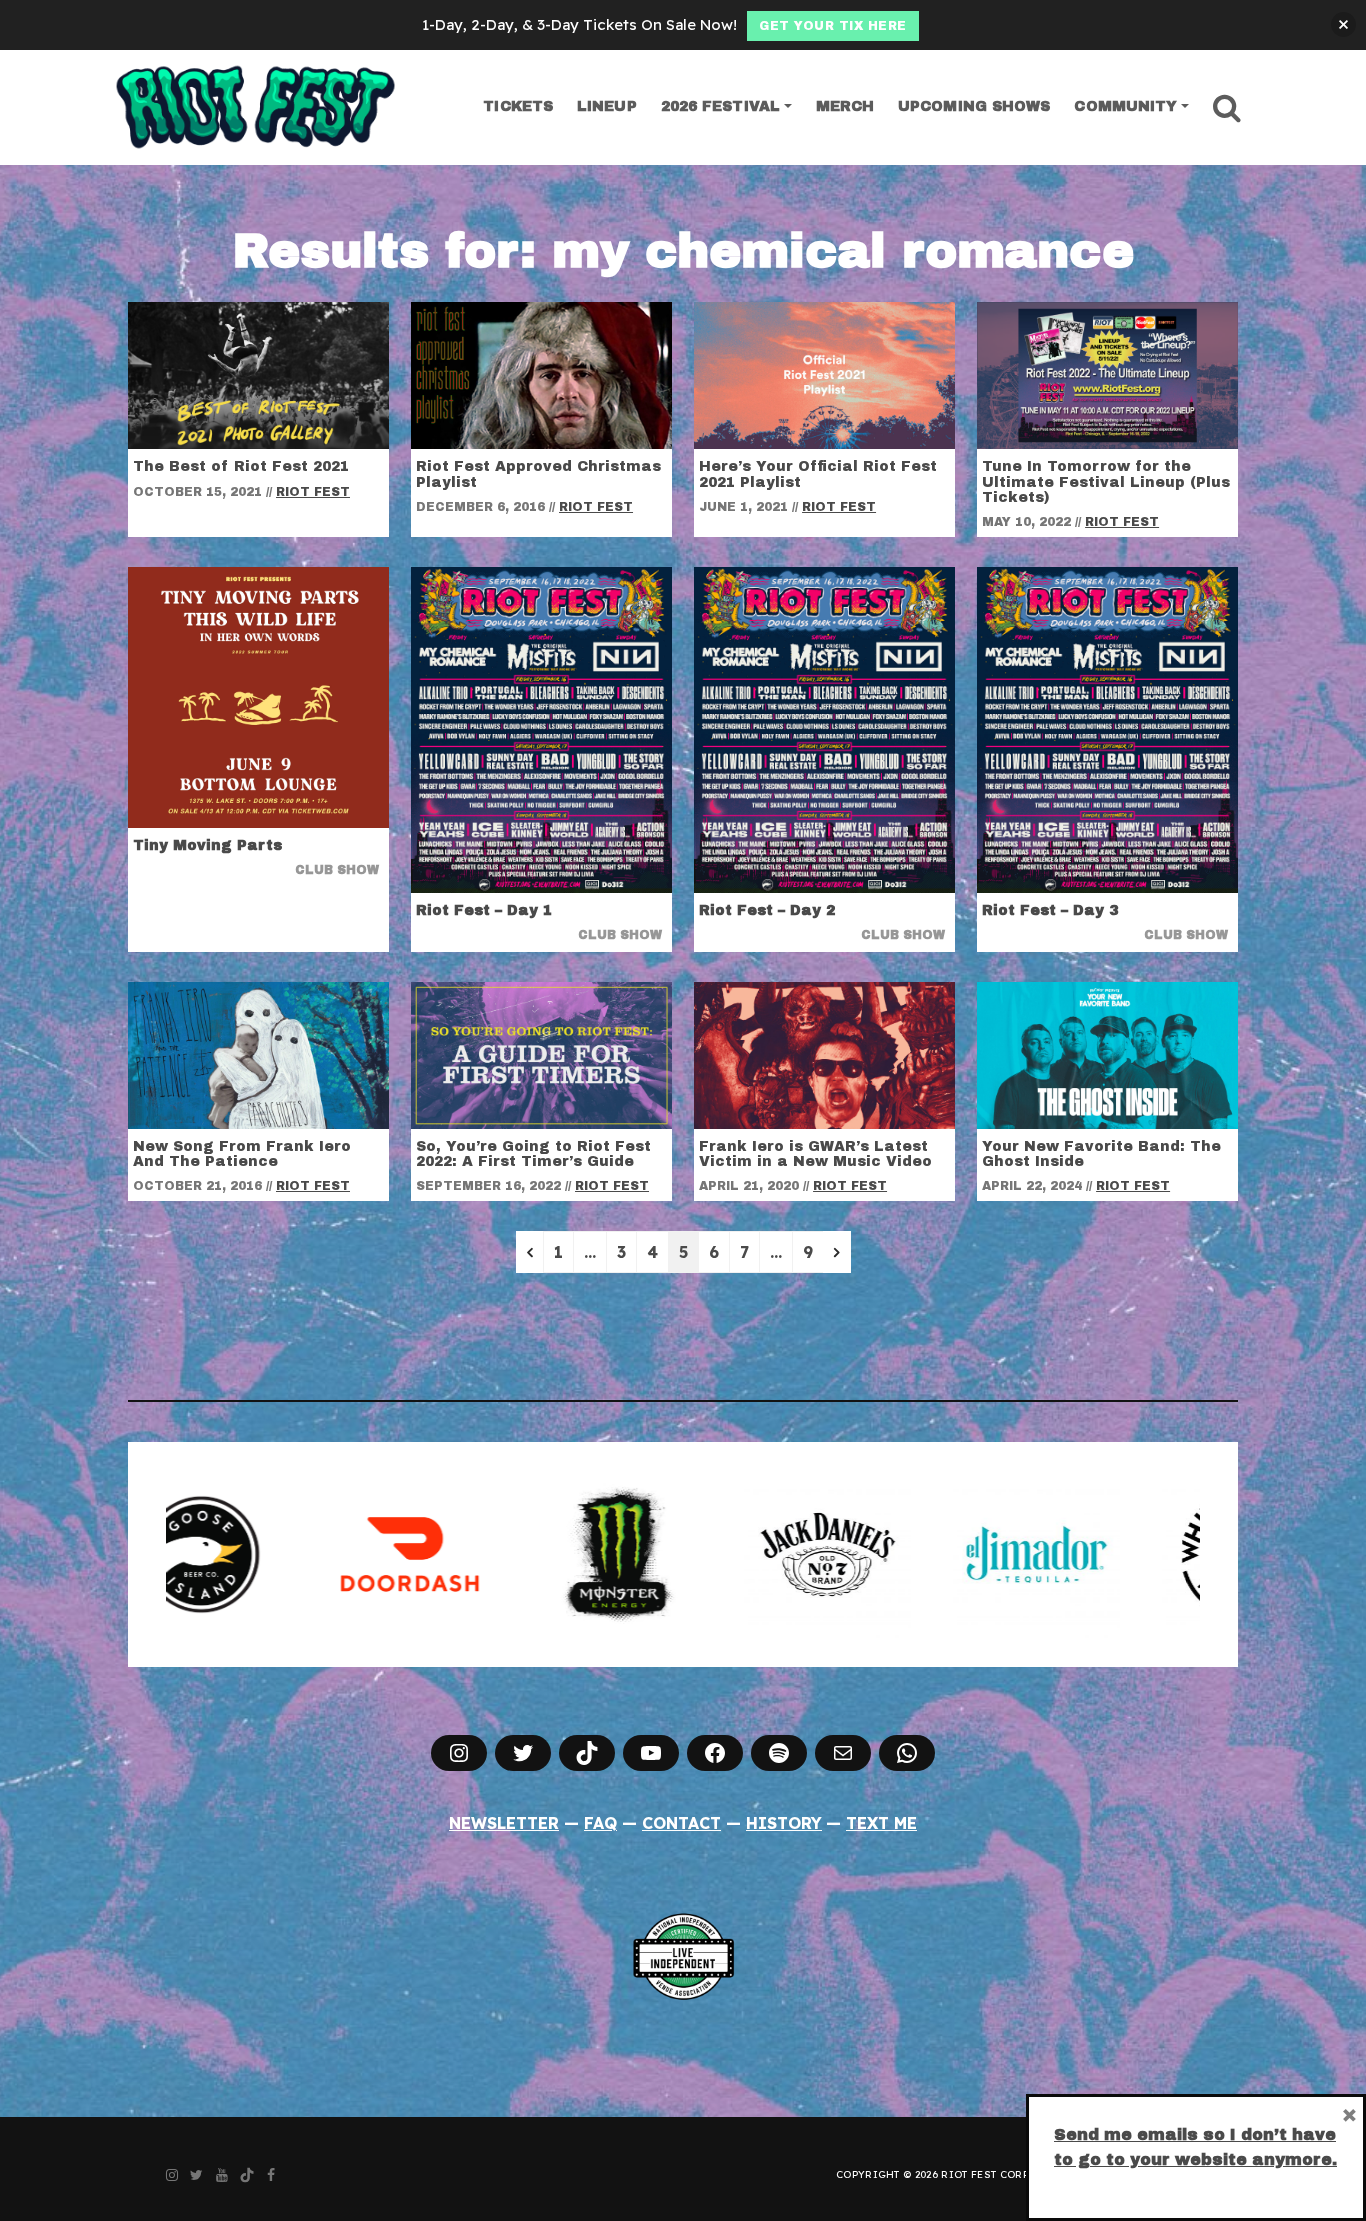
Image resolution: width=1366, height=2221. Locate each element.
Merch (845, 106)
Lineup (607, 106)
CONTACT (681, 1823)
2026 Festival (720, 106)
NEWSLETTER (504, 1823)
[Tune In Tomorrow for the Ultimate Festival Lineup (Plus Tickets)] (1107, 374)
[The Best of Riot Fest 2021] (258, 374)
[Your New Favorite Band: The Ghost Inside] (1107, 1054)
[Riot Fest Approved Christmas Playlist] (541, 374)
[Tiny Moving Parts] (258, 696)
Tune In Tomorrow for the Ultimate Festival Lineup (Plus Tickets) (1106, 482)
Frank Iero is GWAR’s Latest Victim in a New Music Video (815, 1154)
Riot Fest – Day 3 (1050, 910)
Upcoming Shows (974, 106)
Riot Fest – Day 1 (484, 910)
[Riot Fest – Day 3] (1107, 729)
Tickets (518, 106)
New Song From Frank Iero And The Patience (242, 1154)
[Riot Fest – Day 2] (824, 729)
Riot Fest (313, 492)
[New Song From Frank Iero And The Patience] (258, 1054)
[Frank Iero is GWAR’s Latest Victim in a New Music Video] (824, 1054)
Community (1125, 106)
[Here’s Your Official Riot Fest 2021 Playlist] (824, 374)
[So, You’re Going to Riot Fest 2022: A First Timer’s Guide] (541, 1054)
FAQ (600, 1823)
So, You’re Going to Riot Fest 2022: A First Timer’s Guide (533, 1154)
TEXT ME (881, 1823)
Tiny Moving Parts (207, 845)
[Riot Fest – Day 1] (541, 729)
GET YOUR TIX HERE (833, 26)
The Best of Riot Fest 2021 (241, 466)
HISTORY (784, 1823)
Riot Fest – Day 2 (767, 910)
